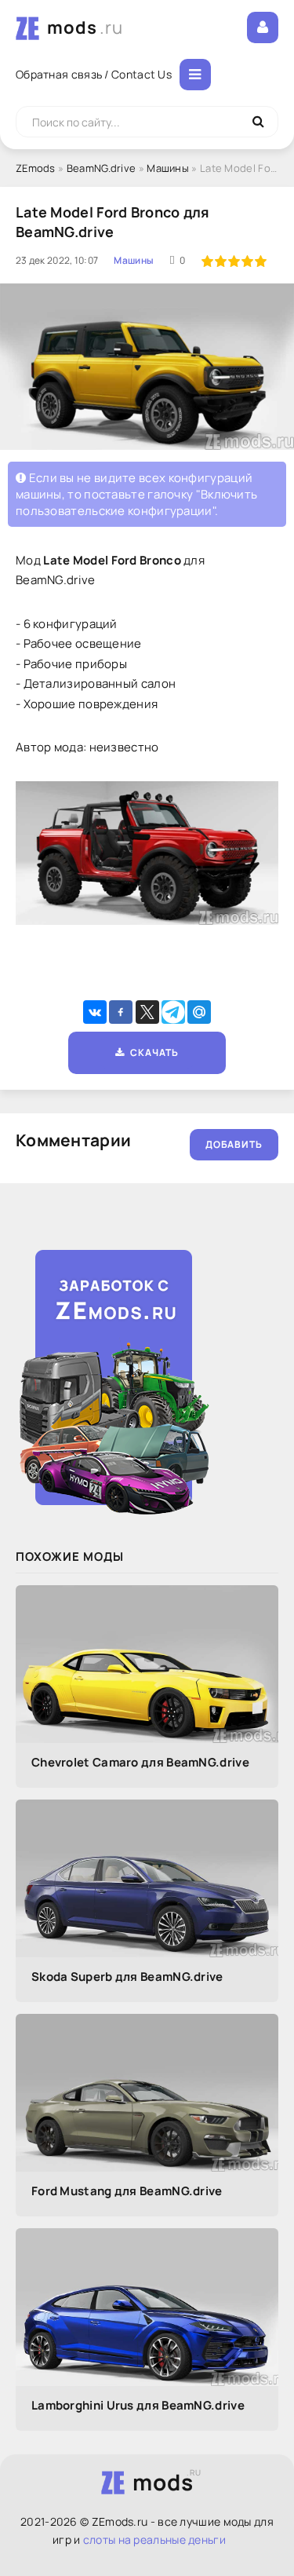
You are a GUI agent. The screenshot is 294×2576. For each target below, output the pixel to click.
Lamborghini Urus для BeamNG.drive (138, 2405)
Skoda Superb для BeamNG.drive (127, 1977)
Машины (168, 168)
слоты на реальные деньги (154, 2539)
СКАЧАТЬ (152, 1052)
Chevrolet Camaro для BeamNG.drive (140, 1762)
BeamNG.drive (102, 168)
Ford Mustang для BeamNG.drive (127, 2191)
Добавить (234, 1144)
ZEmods (36, 168)
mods (85, 27)
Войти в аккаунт (263, 27)
